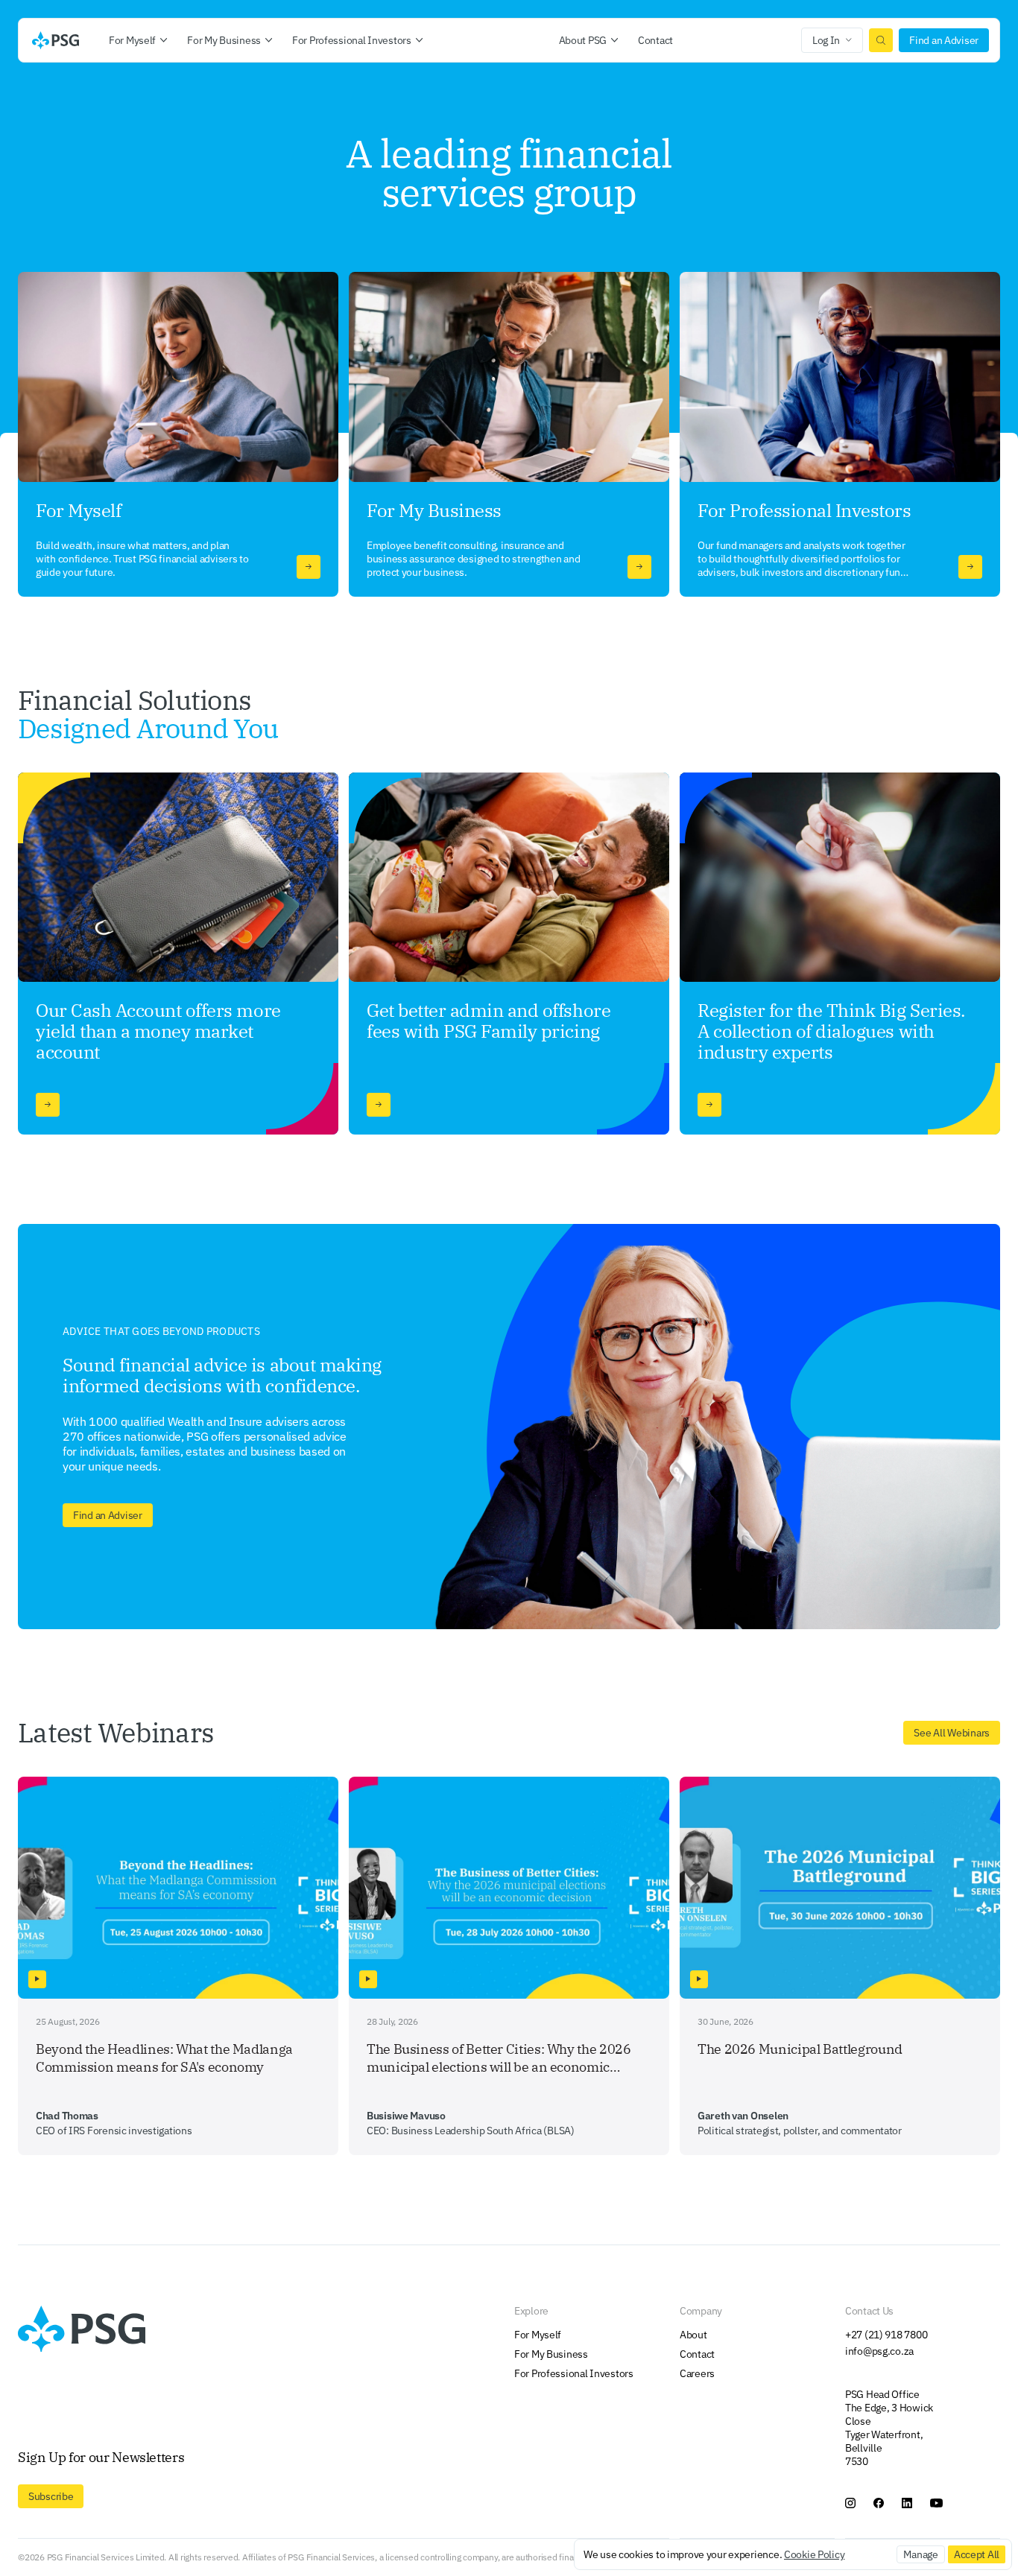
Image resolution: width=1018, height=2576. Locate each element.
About (693, 2335)
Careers (697, 2373)
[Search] (881, 40)
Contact (655, 40)
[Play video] (37, 1979)
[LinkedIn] (907, 2503)
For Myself (132, 40)
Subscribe (51, 2496)
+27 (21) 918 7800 (886, 2335)
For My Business (224, 40)
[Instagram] (850, 2503)
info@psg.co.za (879, 2351)
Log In (826, 40)
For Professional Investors (352, 40)
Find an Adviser (944, 40)
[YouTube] (936, 2503)
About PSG (583, 40)
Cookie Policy (814, 2554)
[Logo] (56, 40)
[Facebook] (879, 2503)
